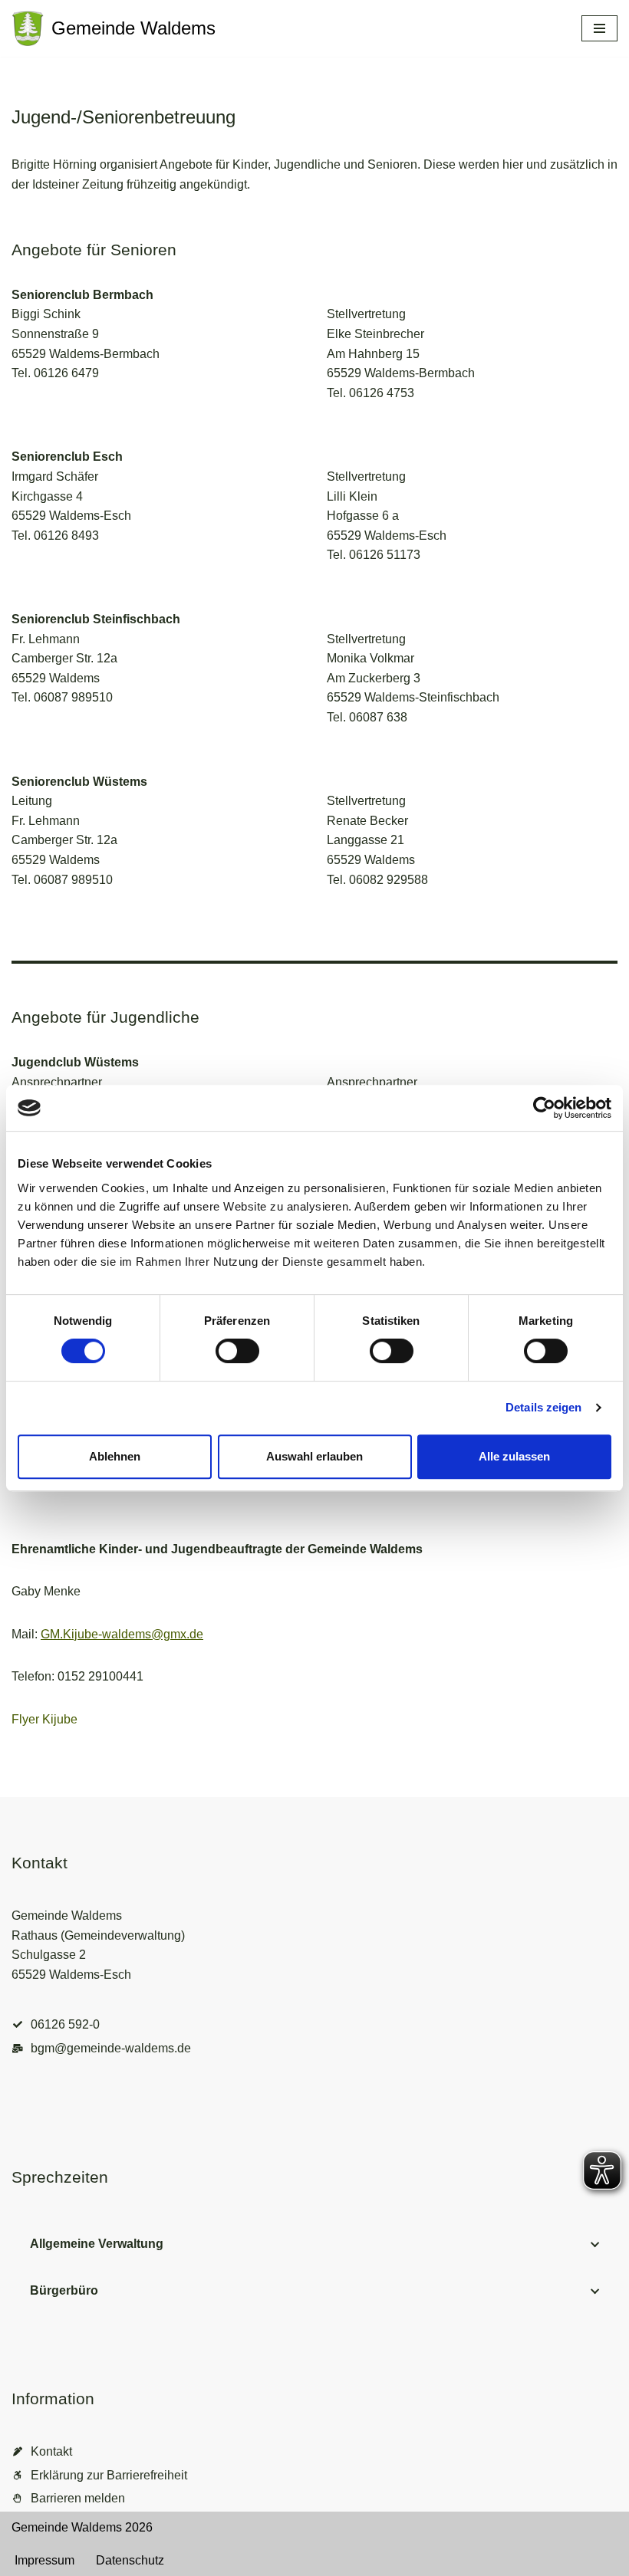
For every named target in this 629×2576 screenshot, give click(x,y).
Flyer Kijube (44, 1719)
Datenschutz (130, 2560)
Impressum (44, 2560)
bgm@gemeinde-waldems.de (111, 2048)
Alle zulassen (514, 1456)
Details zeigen (543, 1407)
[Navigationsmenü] (599, 28)
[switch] (237, 1351)
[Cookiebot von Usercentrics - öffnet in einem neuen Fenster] (544, 1108)
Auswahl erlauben (314, 1456)
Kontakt (51, 2451)
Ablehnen (115, 1456)
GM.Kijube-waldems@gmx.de (122, 1634)
